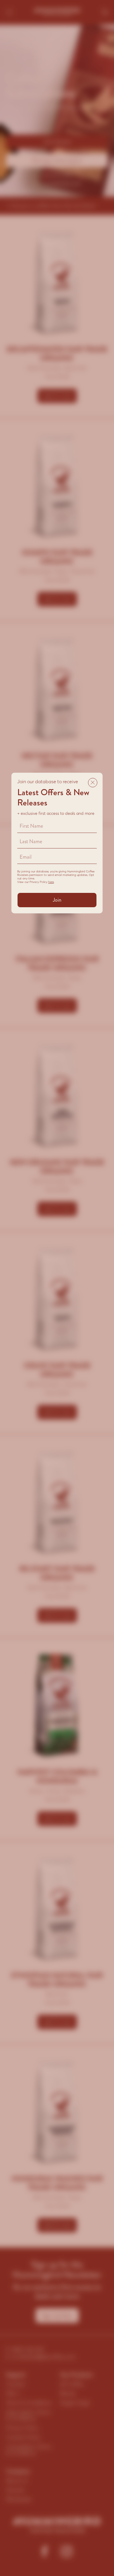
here (51, 882)
